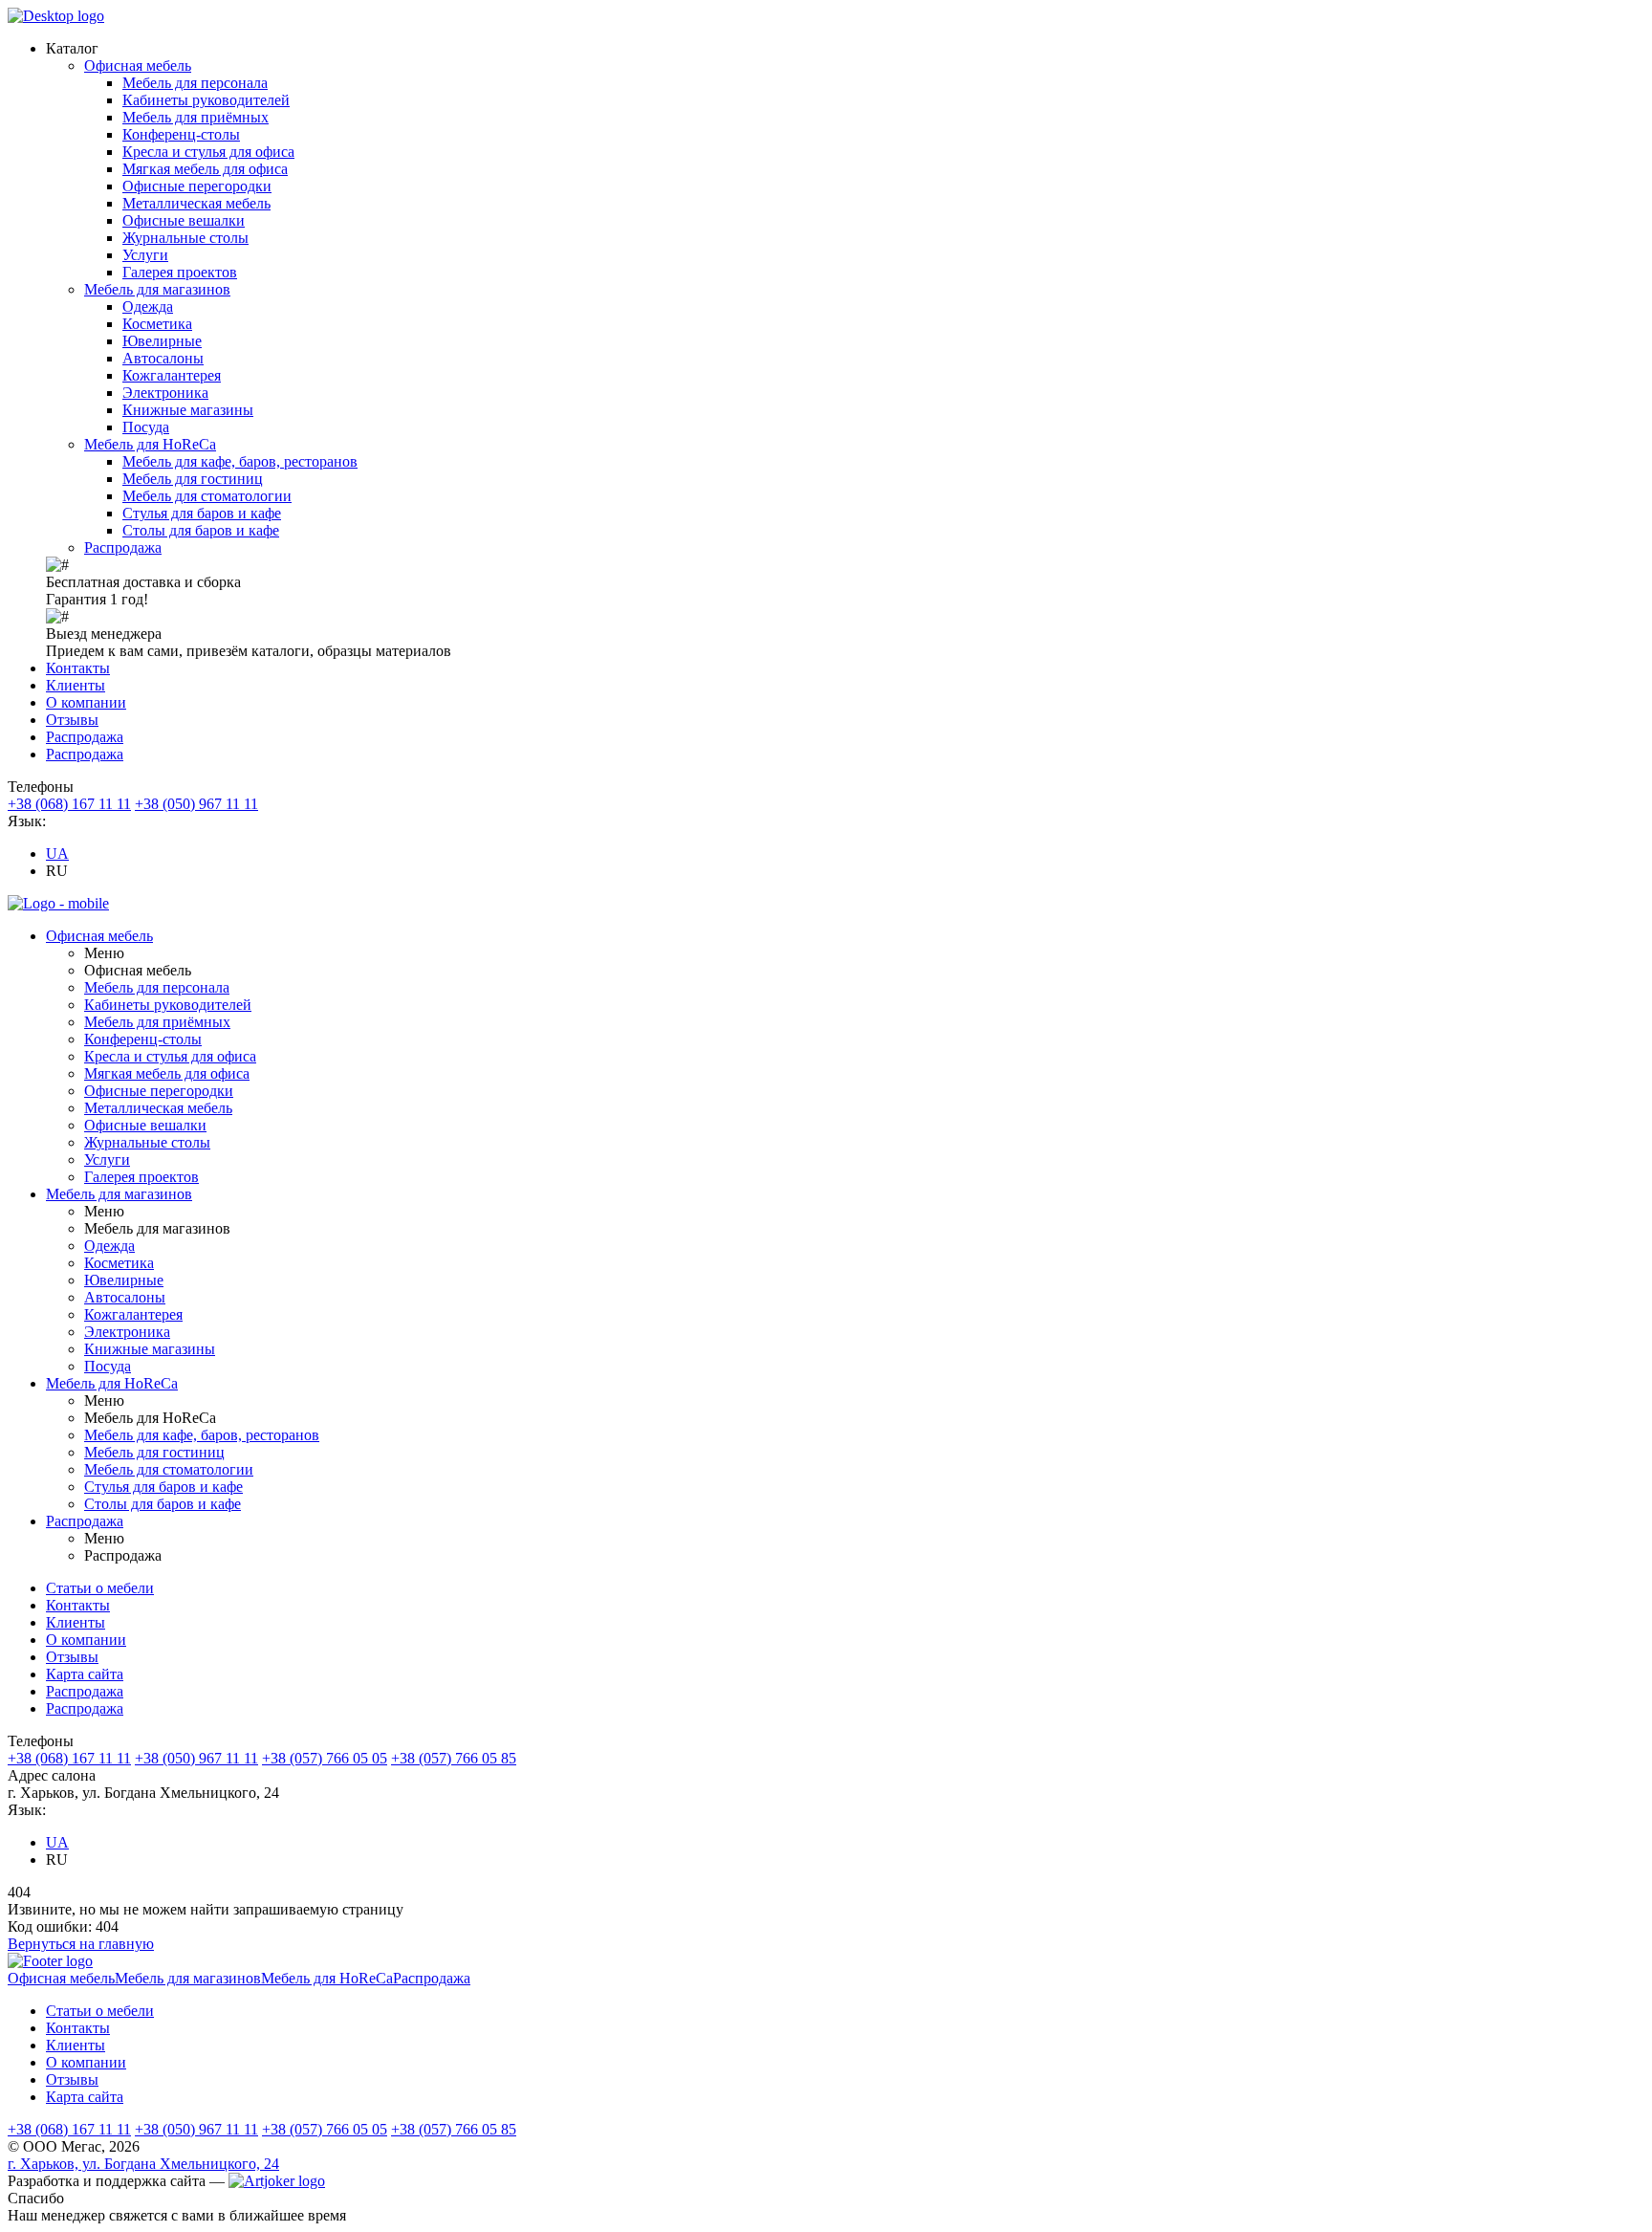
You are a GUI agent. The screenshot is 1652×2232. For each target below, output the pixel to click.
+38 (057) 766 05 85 (454, 1758)
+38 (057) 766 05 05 (325, 1758)
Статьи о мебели (100, 1588)
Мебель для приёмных (196, 117)
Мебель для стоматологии (207, 496)
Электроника (165, 393)
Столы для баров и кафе (201, 530)
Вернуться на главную (81, 1944)
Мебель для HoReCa (150, 444)
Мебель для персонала (195, 83)
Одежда (148, 306)
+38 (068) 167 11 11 (69, 804)
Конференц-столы (181, 134)
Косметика (157, 324)
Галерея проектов (180, 272)
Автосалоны (163, 358)
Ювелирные (162, 341)
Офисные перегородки (197, 186)
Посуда (146, 427)
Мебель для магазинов (157, 289)
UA (57, 853)
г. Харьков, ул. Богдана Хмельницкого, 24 (143, 2164)
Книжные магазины (188, 410)
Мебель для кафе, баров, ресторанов (240, 461)
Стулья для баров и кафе (202, 513)
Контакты (78, 668)
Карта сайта (85, 1674)
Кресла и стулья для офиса (208, 152)
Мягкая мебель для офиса (205, 169)
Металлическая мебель (196, 203)
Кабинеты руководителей (206, 100)
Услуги (145, 255)
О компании (86, 702)
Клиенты (76, 685)
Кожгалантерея (172, 375)
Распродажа (123, 547)
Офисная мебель (138, 66)
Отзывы (72, 720)
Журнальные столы (185, 238)
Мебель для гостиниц (193, 479)
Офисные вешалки (184, 220)
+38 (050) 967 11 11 (196, 804)
